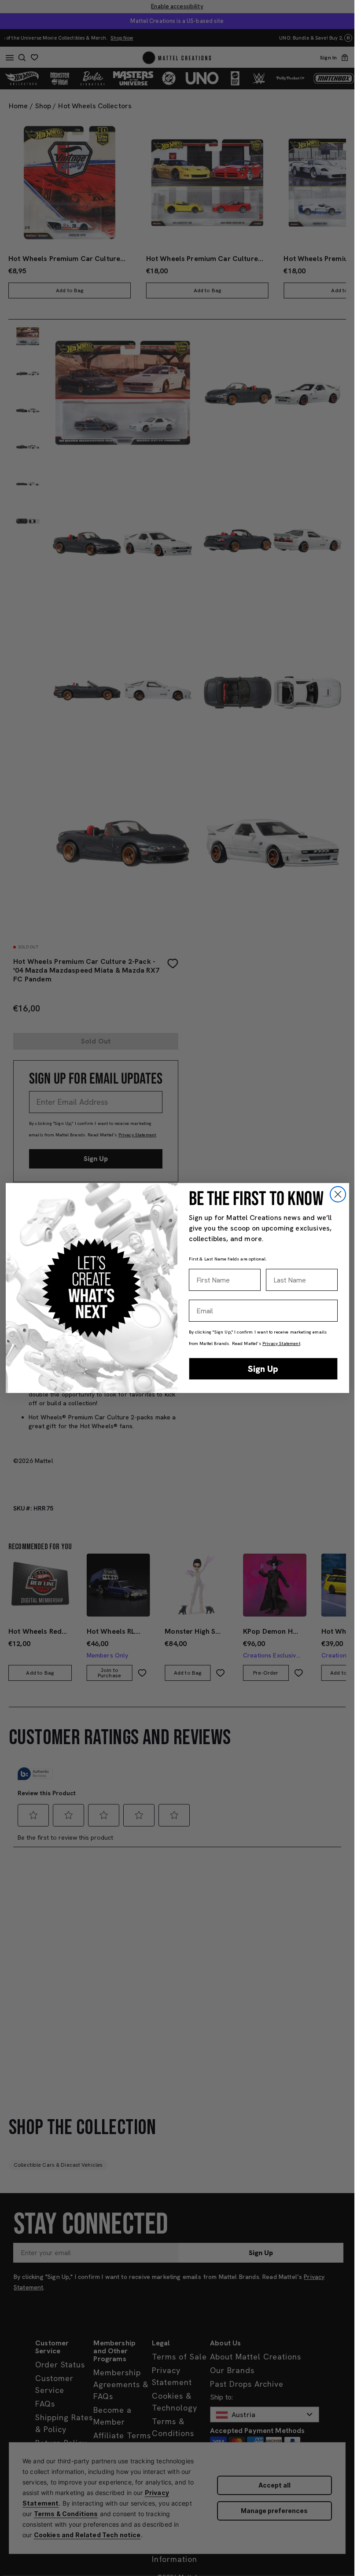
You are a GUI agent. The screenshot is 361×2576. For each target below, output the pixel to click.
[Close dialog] (338, 1194)
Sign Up (263, 1369)
